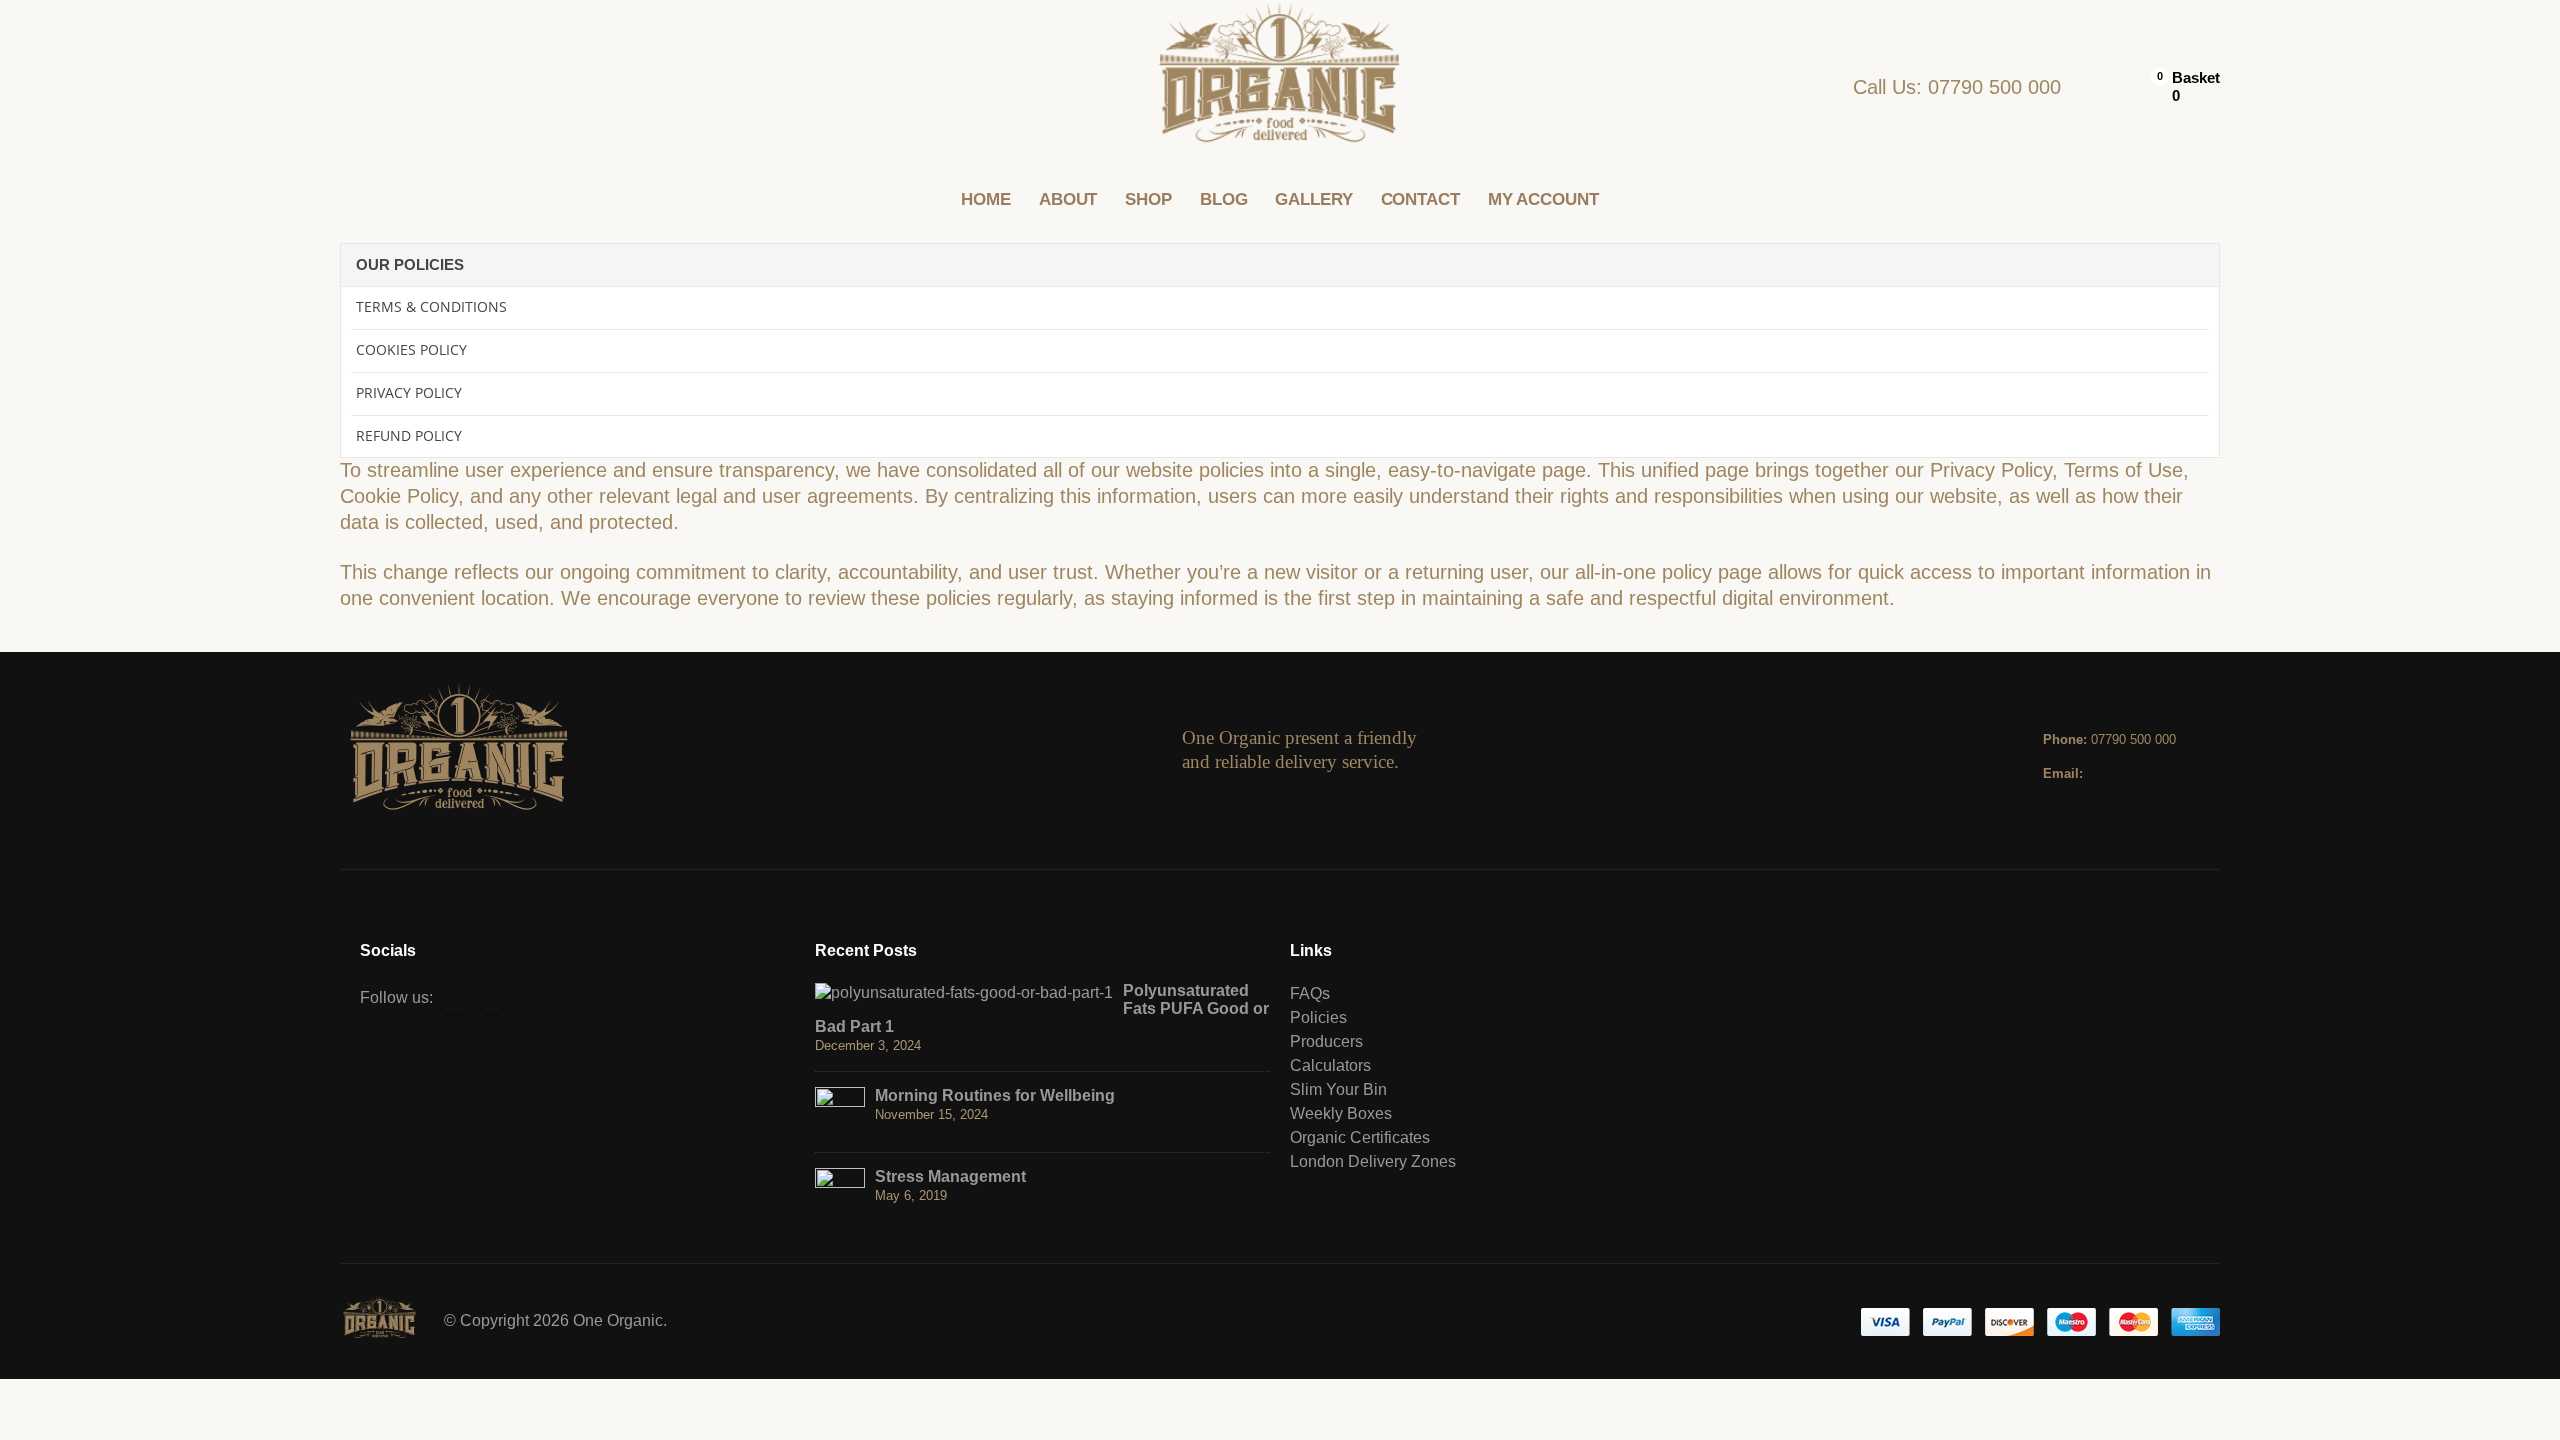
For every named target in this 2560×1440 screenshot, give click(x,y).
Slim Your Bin (1338, 1089)
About (1068, 199)
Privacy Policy (409, 392)
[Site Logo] (1280, 87)
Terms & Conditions (431, 306)
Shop (1148, 199)
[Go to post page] (964, 991)
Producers (1326, 1041)
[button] (355, 88)
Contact (1420, 199)
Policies (1318, 1017)
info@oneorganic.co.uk (2153, 773)
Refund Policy (409, 435)
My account (1543, 199)
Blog (1224, 199)
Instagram (492, 999)
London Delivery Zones (1373, 1161)
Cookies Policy (411, 349)
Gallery (1313, 199)
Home (986, 199)
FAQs (1310, 993)
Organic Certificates (1360, 1137)
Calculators (1330, 1065)
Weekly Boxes (1341, 1113)
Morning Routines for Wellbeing (995, 1095)
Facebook (454, 999)
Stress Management (950, 1176)
